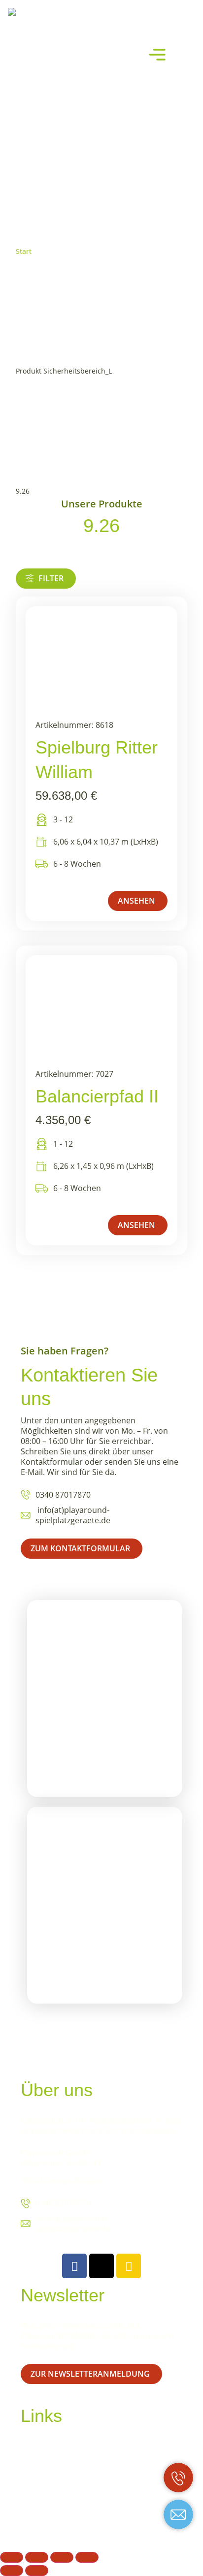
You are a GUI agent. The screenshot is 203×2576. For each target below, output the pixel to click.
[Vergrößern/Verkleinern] (12, 2557)
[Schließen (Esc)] (87, 2557)
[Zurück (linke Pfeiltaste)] (12, 2571)
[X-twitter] (101, 2266)
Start (24, 251)
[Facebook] (74, 2266)
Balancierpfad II (97, 1096)
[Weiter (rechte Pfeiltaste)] (37, 2571)
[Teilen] (62, 2557)
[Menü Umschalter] (157, 55)
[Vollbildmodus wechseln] (37, 2557)
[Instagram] (129, 2266)
